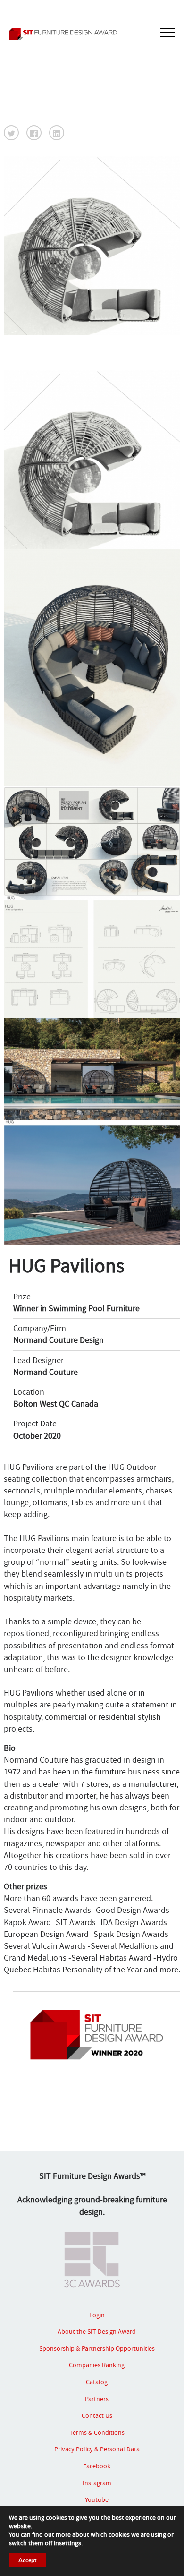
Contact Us (97, 2415)
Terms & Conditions (97, 2432)
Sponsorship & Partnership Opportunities (97, 2348)
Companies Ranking (97, 2365)
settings (70, 2543)
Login (97, 2315)
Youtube (97, 2499)
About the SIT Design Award (97, 2331)
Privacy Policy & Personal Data (97, 2449)
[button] (11, 133)
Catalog (97, 2382)
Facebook (97, 2466)
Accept (27, 2560)
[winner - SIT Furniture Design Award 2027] (92, 34)
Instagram (97, 2483)
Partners (97, 2399)
